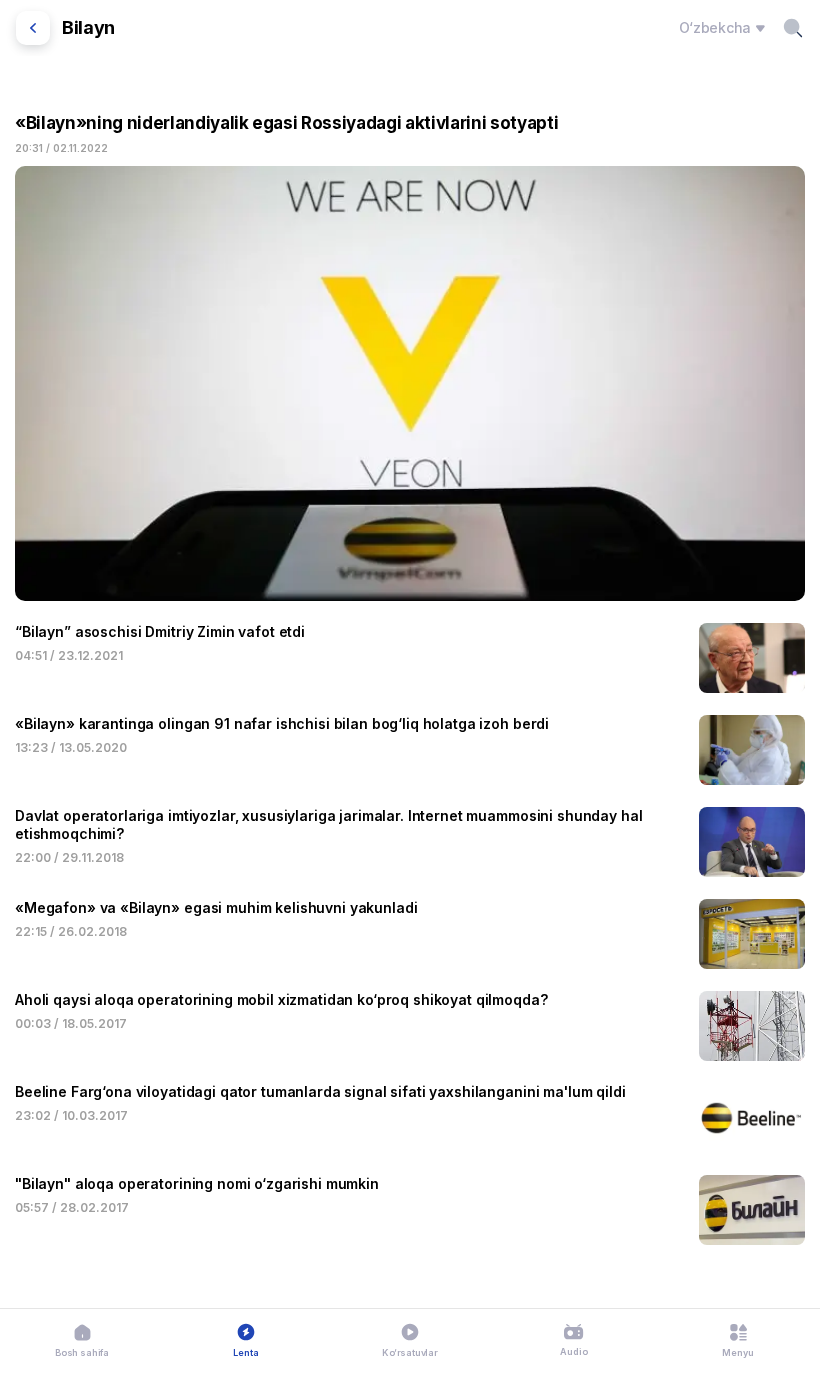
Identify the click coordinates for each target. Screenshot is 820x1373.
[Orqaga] (33, 28)
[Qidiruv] (793, 28)
